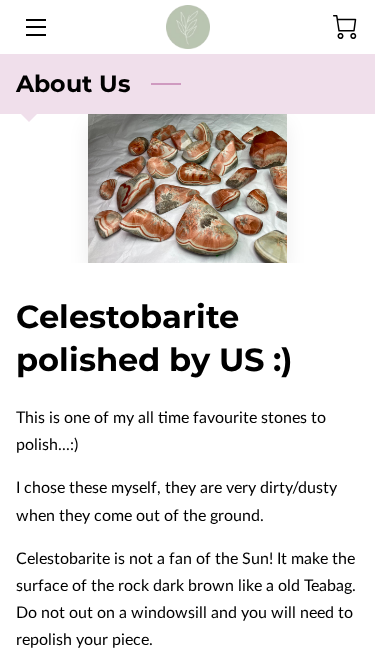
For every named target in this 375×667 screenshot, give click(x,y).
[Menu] (34, 27)
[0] (345, 27)
